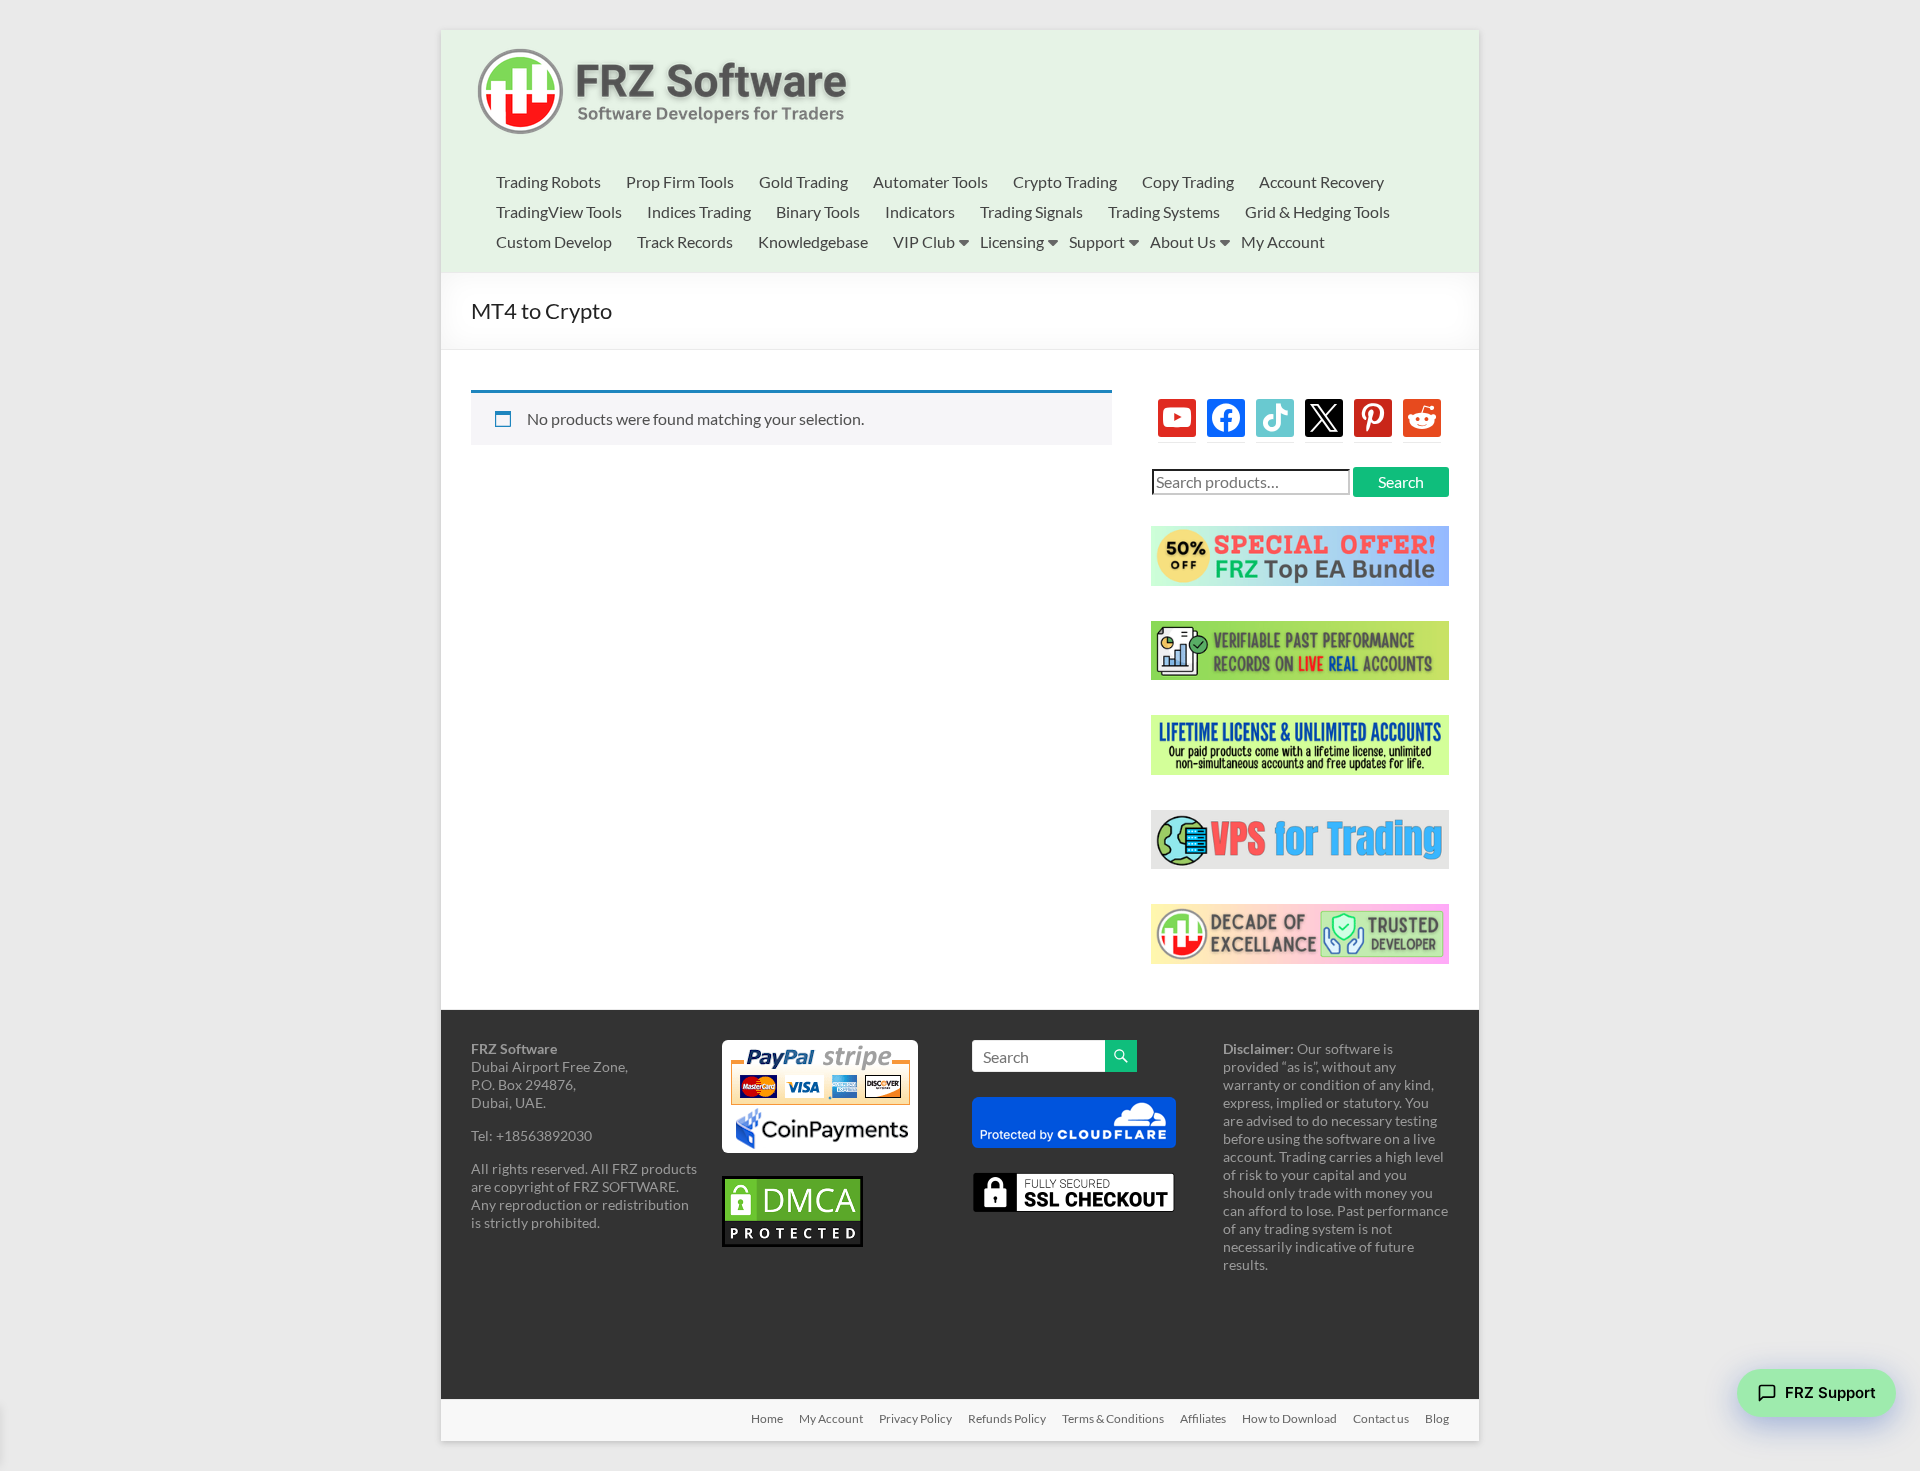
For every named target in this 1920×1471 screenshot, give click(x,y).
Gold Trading (803, 181)
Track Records (685, 241)
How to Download (1289, 1418)
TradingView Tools (559, 211)
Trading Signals (1031, 211)
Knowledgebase (813, 241)
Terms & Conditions (1113, 1418)
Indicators (920, 211)
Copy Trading (1188, 181)
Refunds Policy (1007, 1418)
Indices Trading (699, 211)
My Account (1283, 241)
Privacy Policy (915, 1418)
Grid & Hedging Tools (1317, 211)
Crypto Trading (1065, 181)
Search (1401, 481)
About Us (1183, 241)
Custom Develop (554, 241)
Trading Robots (548, 181)
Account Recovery (1321, 181)
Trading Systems (1164, 211)
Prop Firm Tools (680, 181)
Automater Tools (930, 181)
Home (767, 1418)
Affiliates (1203, 1418)
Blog (1437, 1418)
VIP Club (924, 241)
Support (1097, 241)
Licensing (1012, 241)
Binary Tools (818, 211)
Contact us (1381, 1418)
